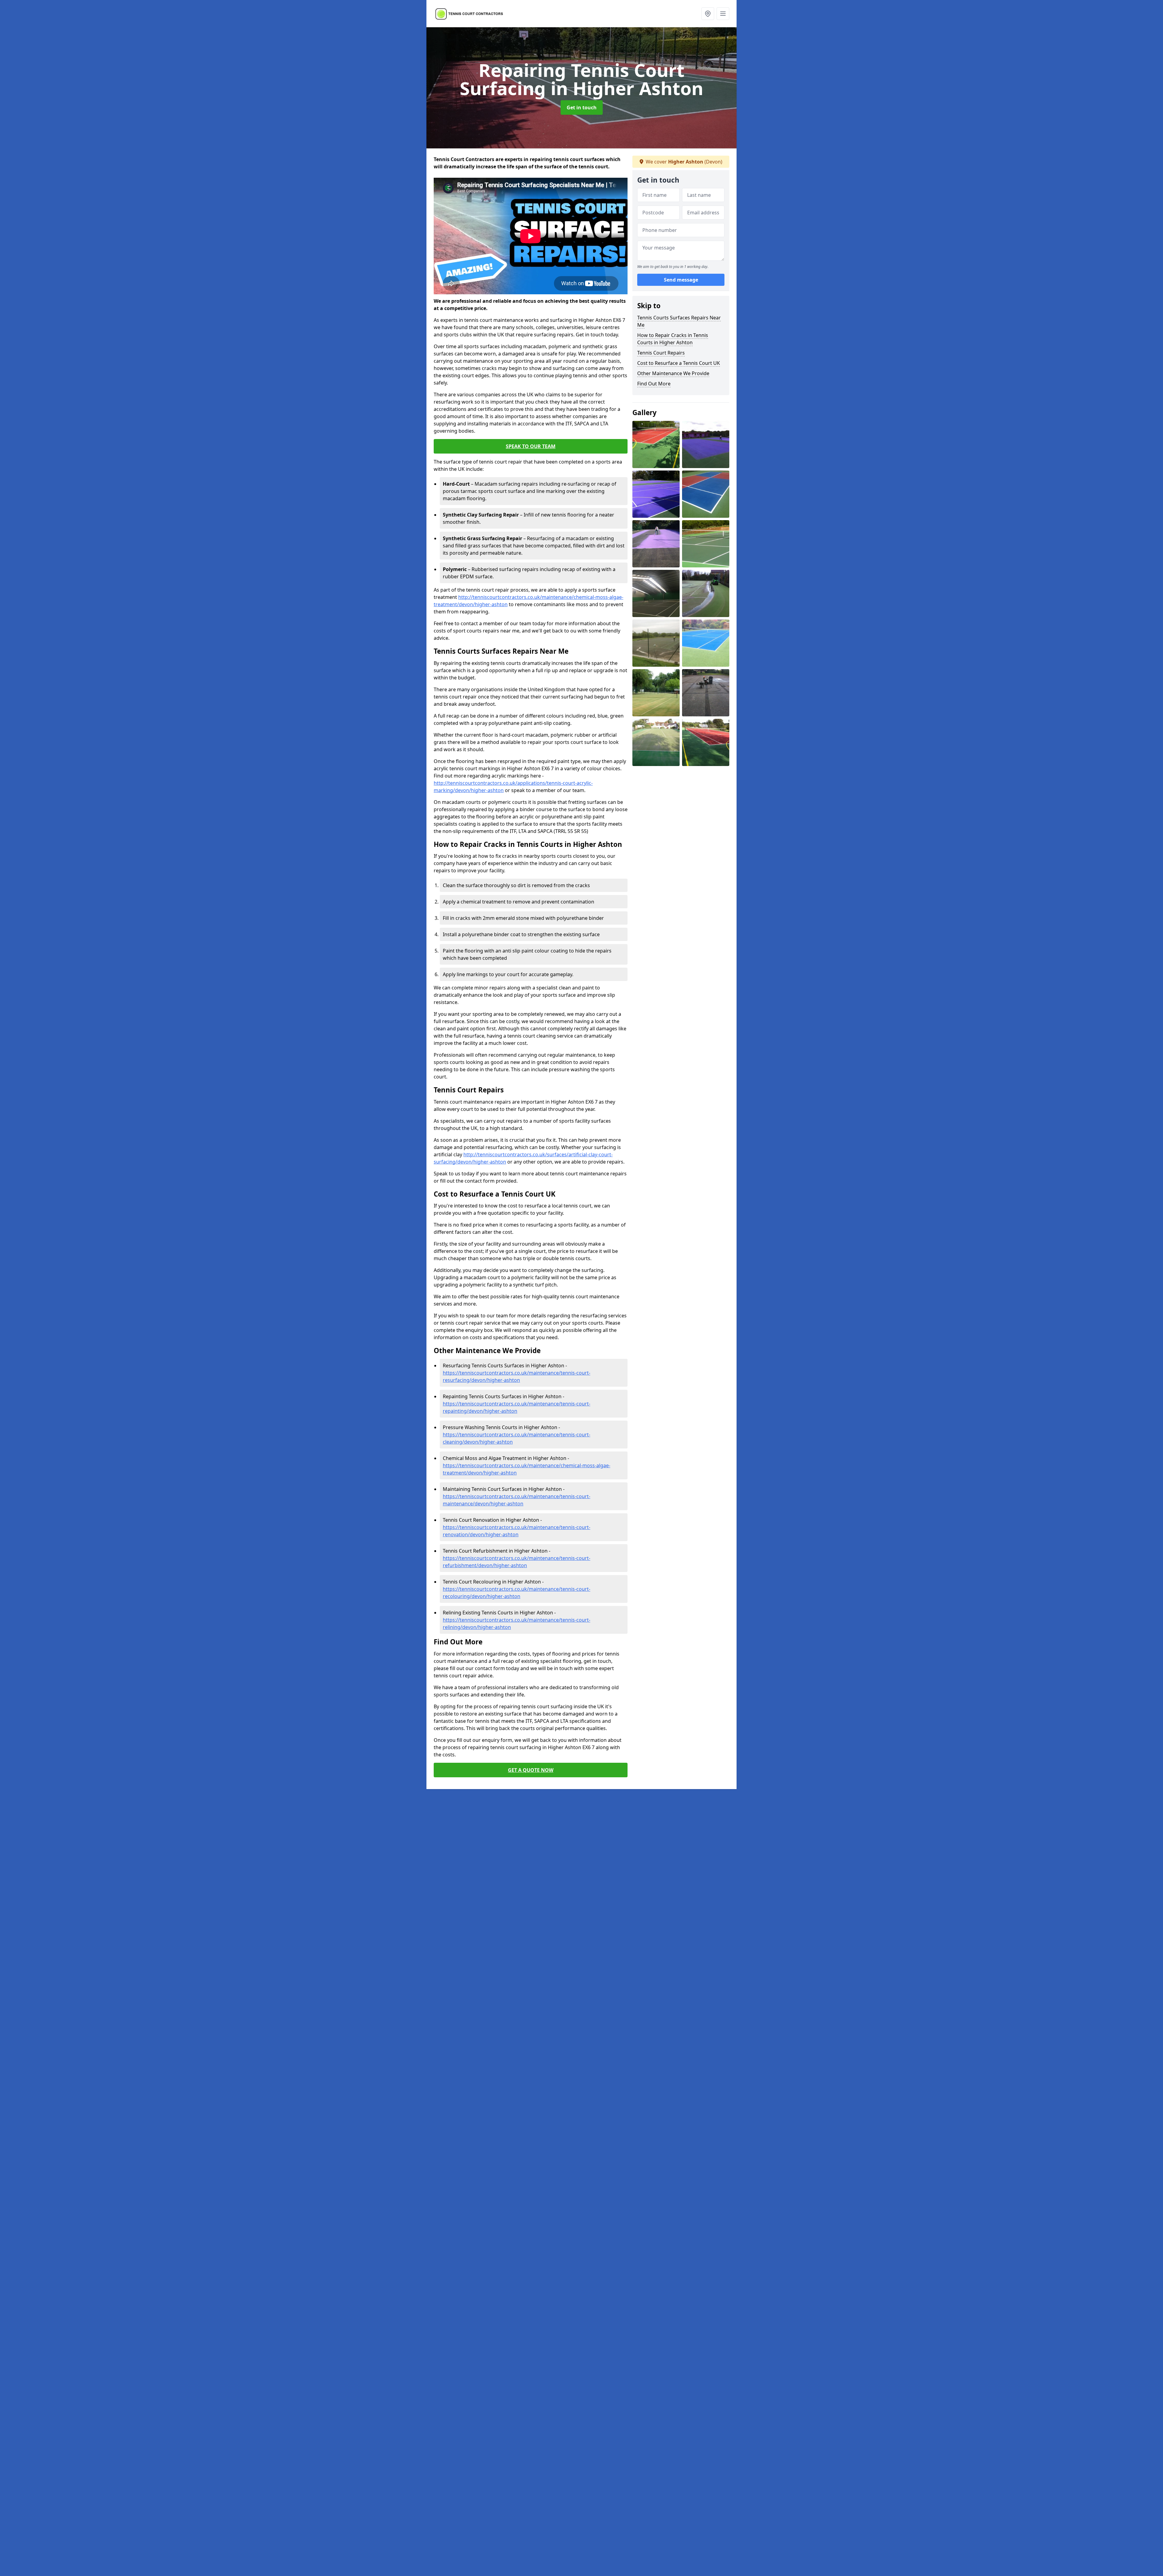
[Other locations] (708, 14)
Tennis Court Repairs (661, 353)
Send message (681, 280)
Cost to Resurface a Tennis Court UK (679, 363)
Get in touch (582, 107)
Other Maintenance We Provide (673, 373)
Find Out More (654, 384)
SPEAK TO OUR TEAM (531, 446)
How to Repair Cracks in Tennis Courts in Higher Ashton (673, 339)
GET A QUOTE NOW (531, 1770)
